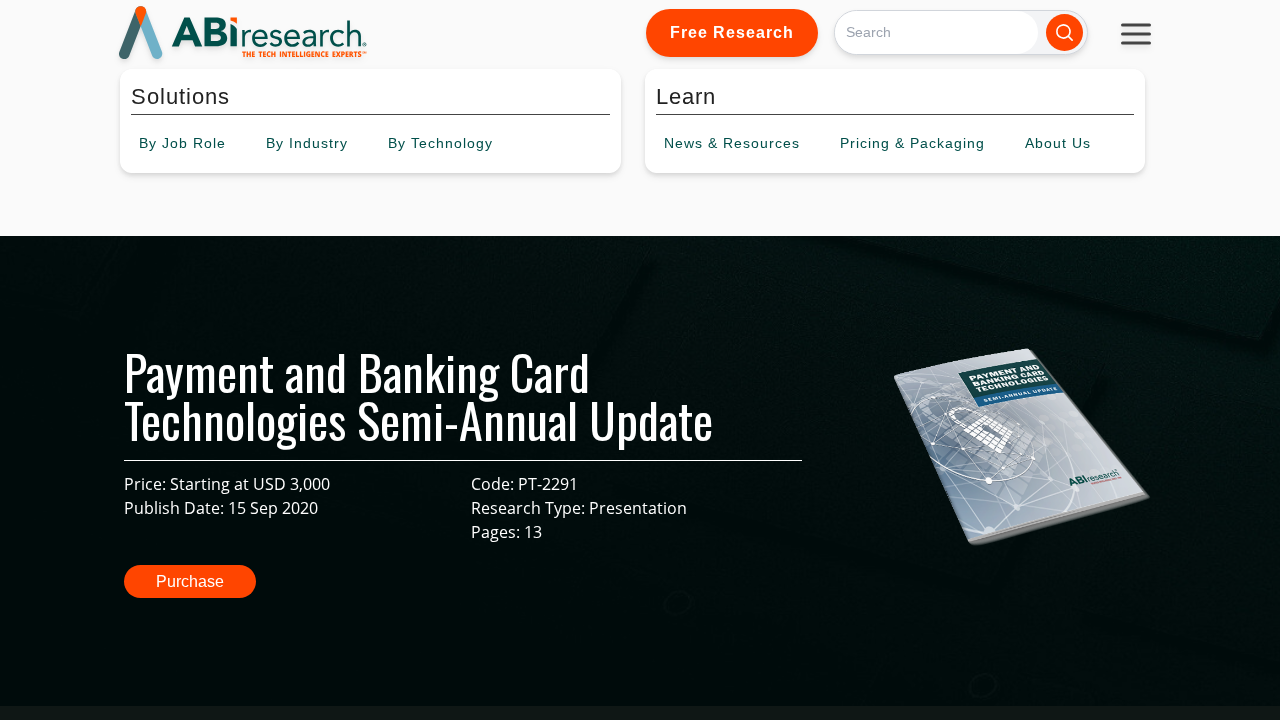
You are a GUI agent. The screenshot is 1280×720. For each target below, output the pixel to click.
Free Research (732, 32)
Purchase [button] (190, 581)
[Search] (1064, 32)
